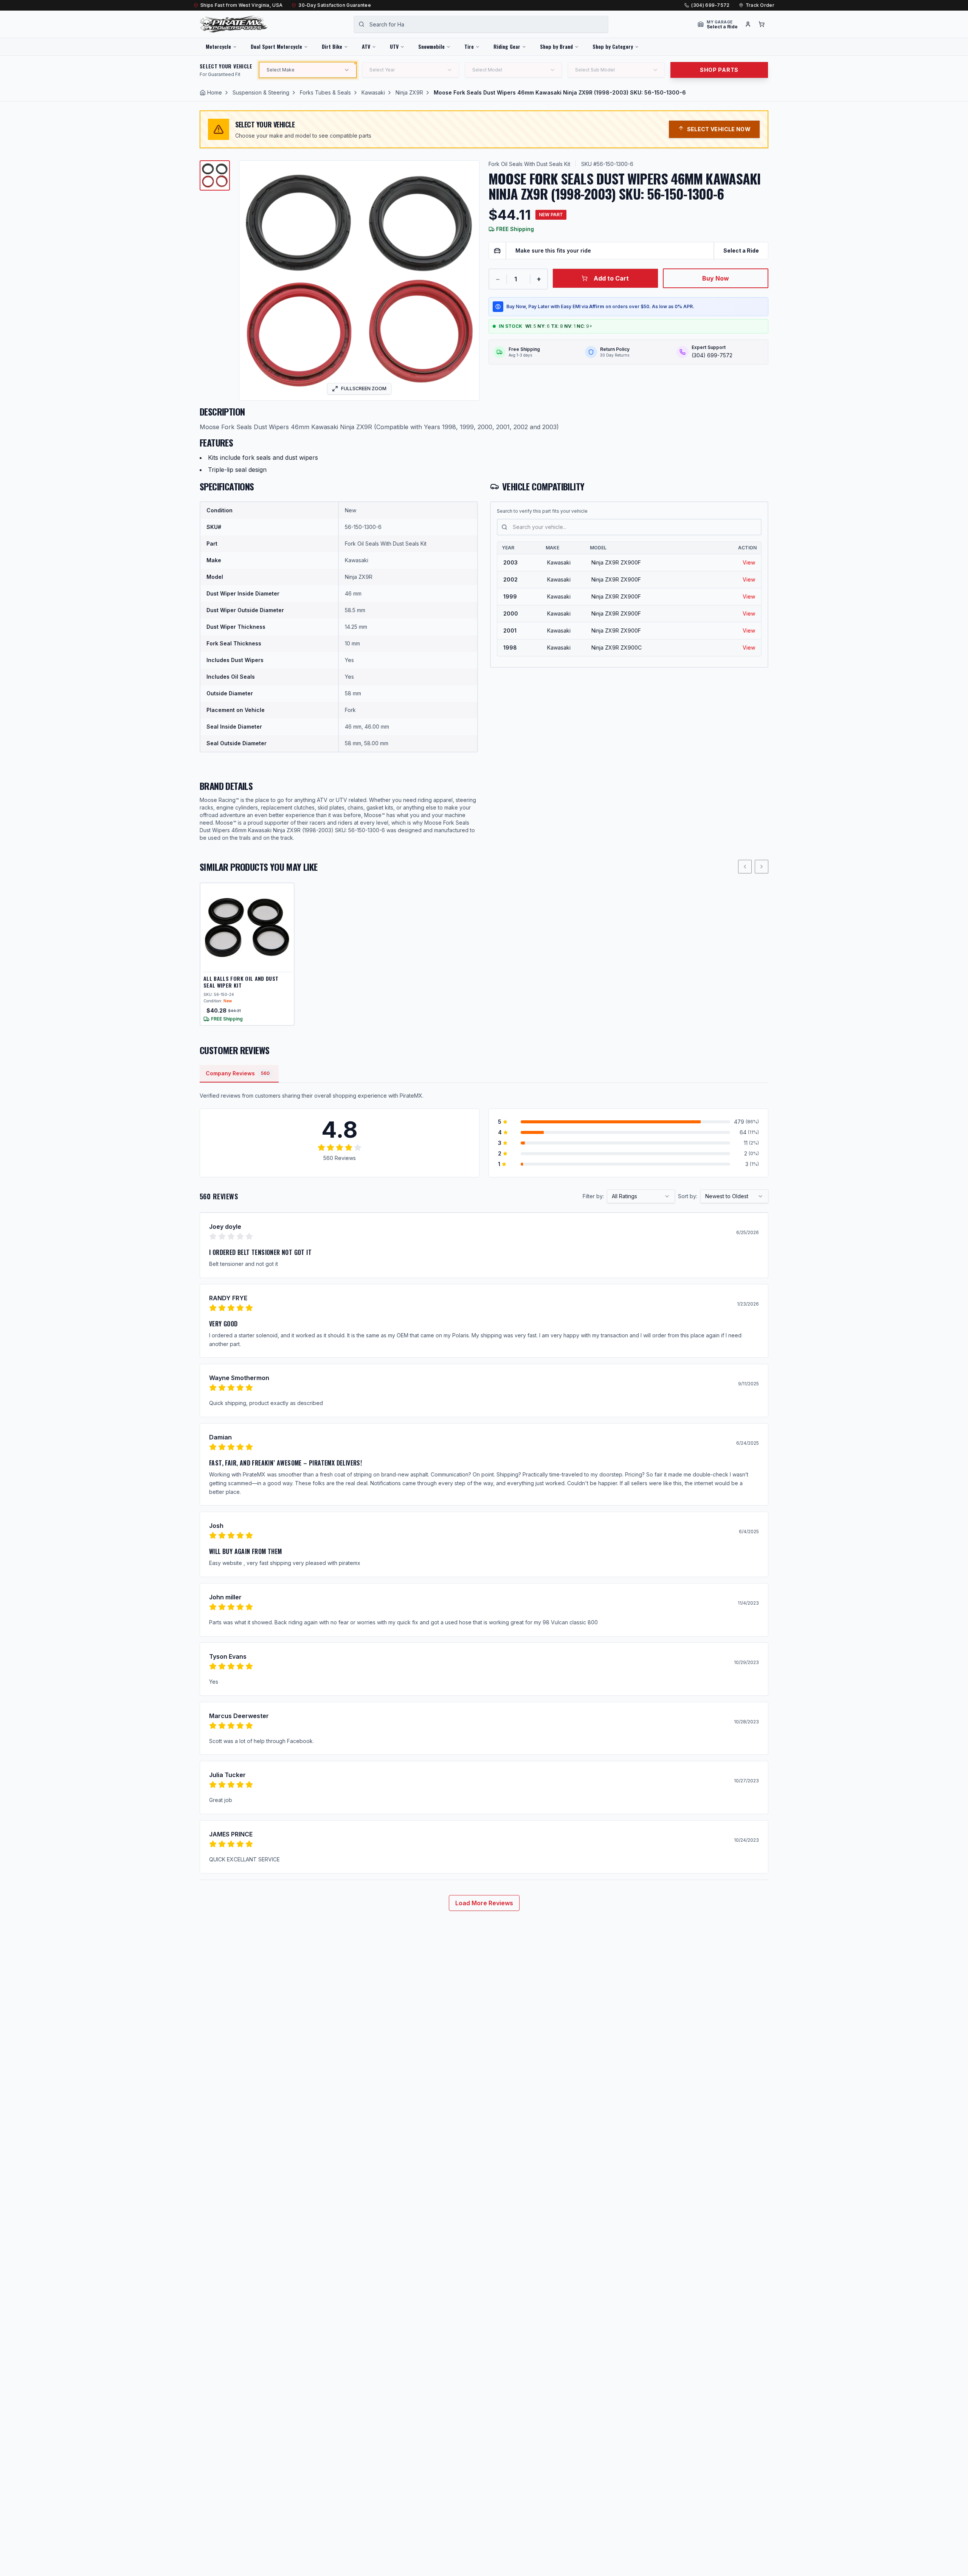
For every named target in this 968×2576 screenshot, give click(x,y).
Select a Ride (741, 250)
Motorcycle (218, 46)
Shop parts (719, 70)
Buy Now (716, 278)
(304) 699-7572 (710, 5)
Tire (469, 46)
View (749, 562)
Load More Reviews (484, 1903)
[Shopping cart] (762, 24)
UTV (394, 46)
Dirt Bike (332, 46)
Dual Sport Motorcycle (276, 46)
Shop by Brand (556, 46)
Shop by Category (613, 46)
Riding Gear (507, 46)
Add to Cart (611, 278)
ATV (366, 46)
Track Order (760, 5)
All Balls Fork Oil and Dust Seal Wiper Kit (241, 982)
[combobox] (481, 24)
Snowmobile (431, 46)
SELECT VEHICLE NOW (719, 129)
